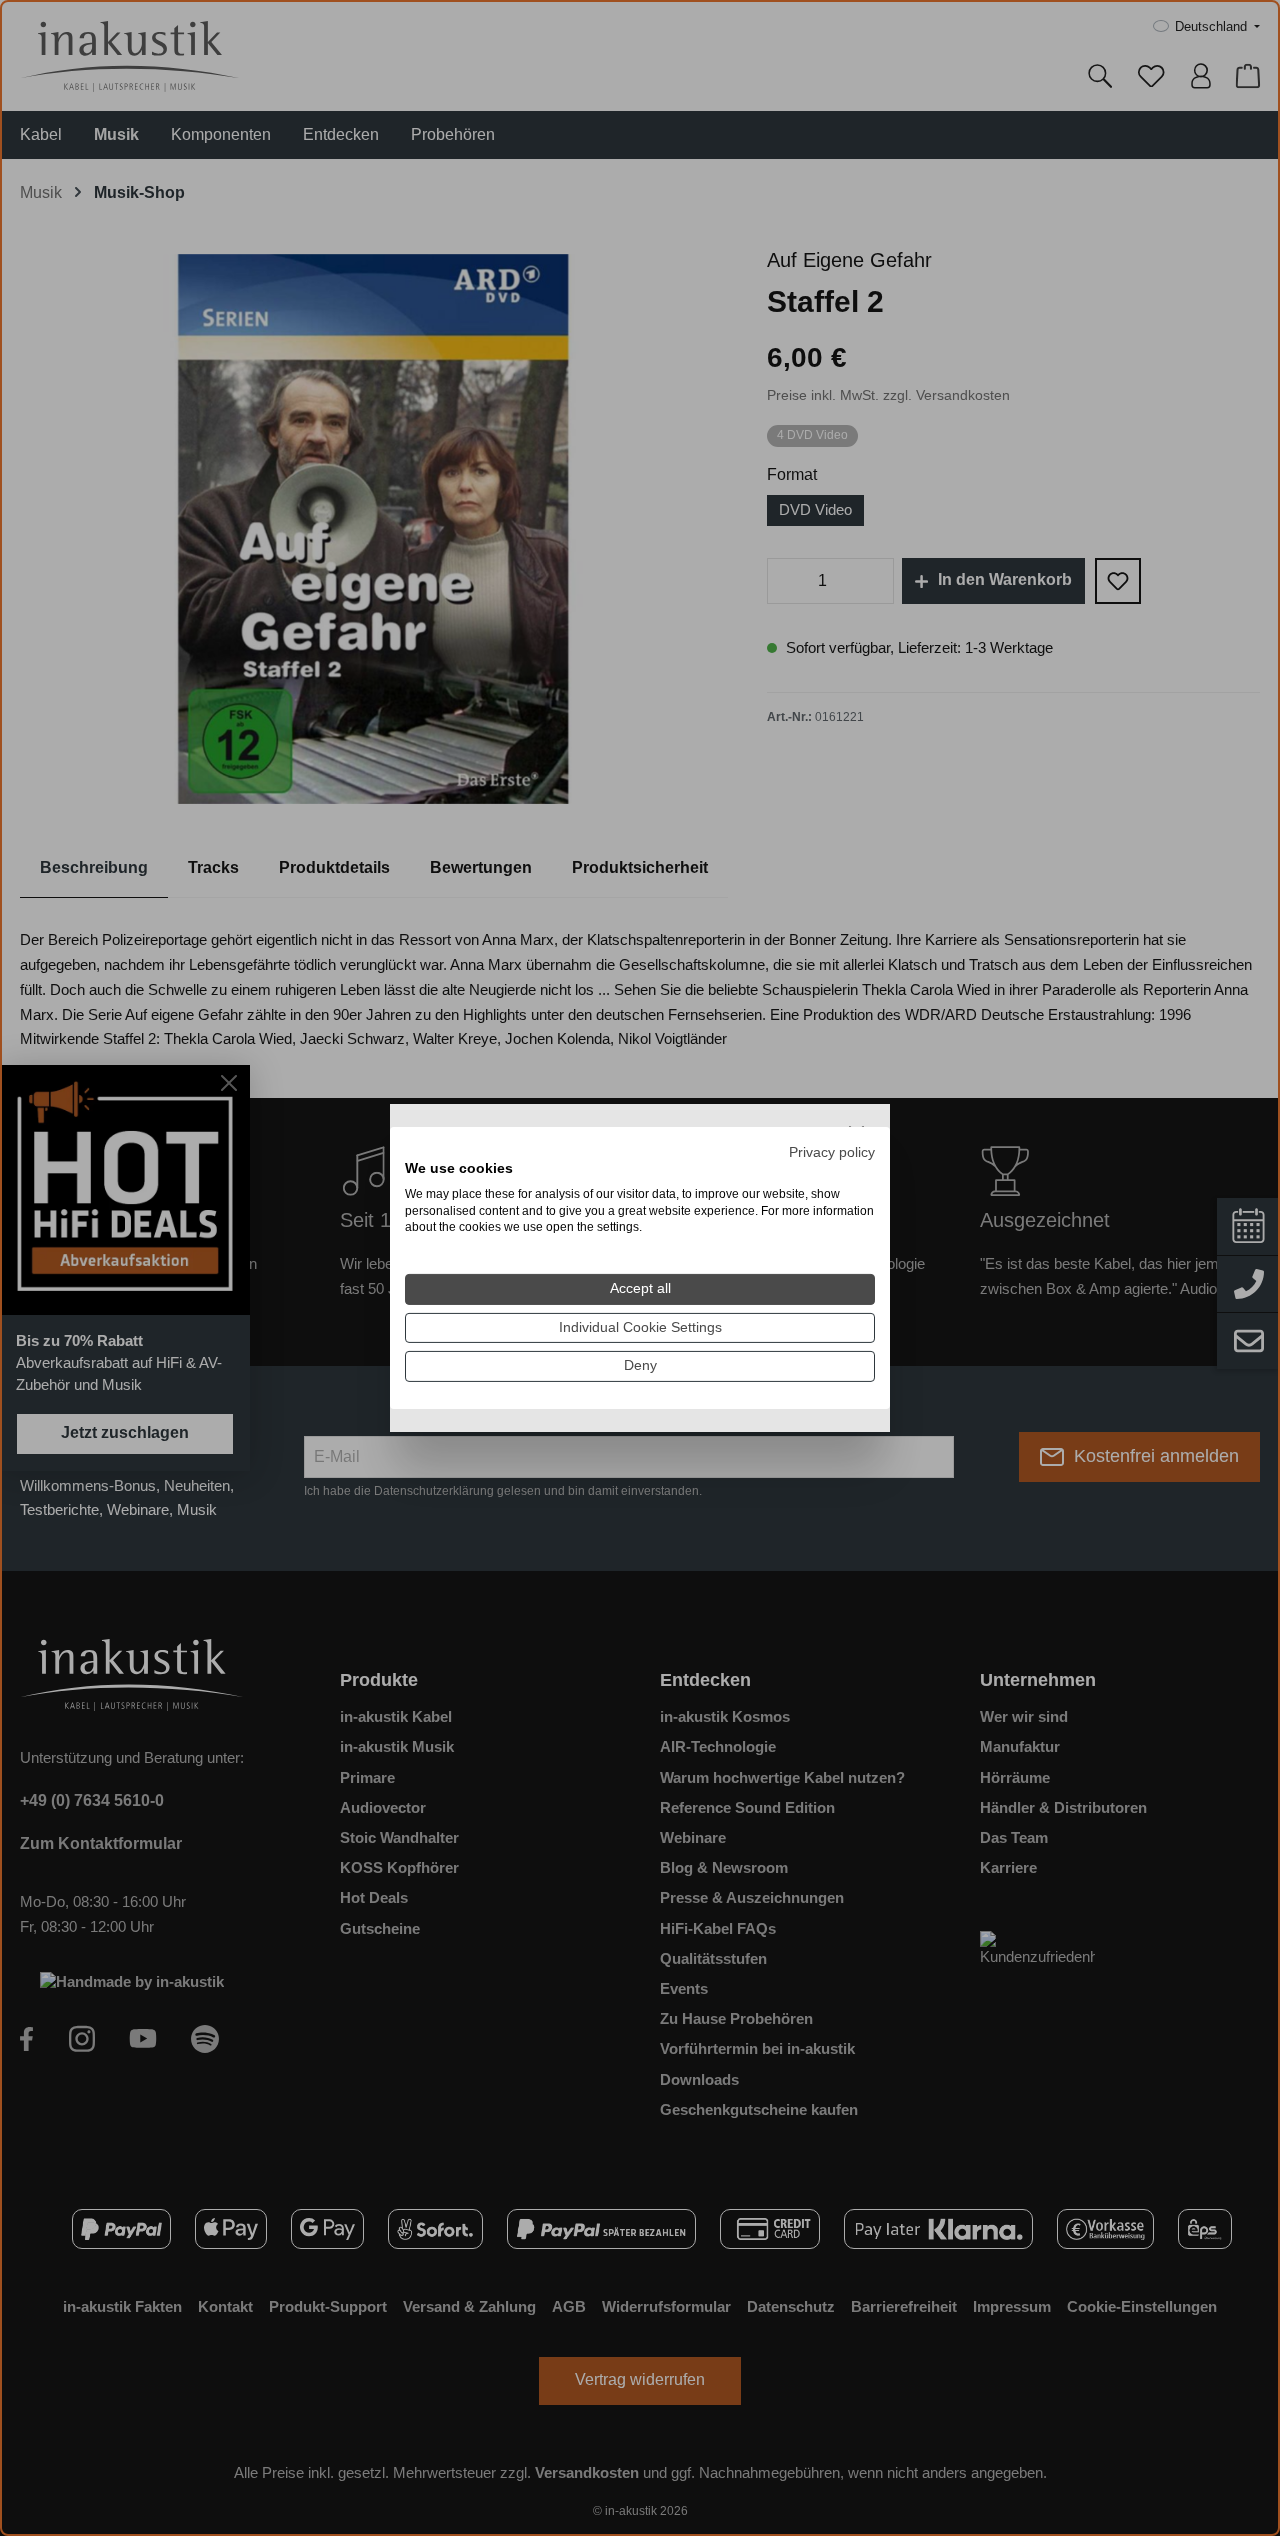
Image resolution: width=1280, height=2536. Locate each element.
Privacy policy (832, 1152)
